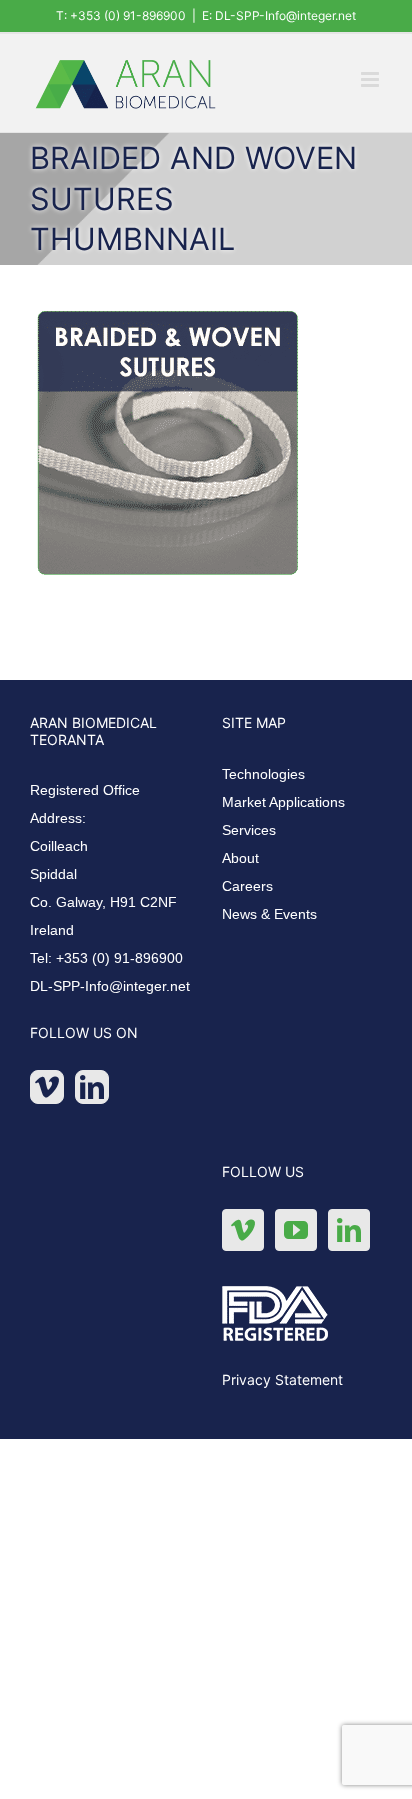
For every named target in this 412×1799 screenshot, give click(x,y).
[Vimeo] (47, 1087)
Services (249, 830)
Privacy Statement (282, 1379)
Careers (247, 886)
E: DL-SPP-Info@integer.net (279, 15)
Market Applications (283, 802)
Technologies (263, 774)
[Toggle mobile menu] (371, 79)
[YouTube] (296, 1230)
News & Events (269, 914)
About (240, 858)
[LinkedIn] (92, 1087)
